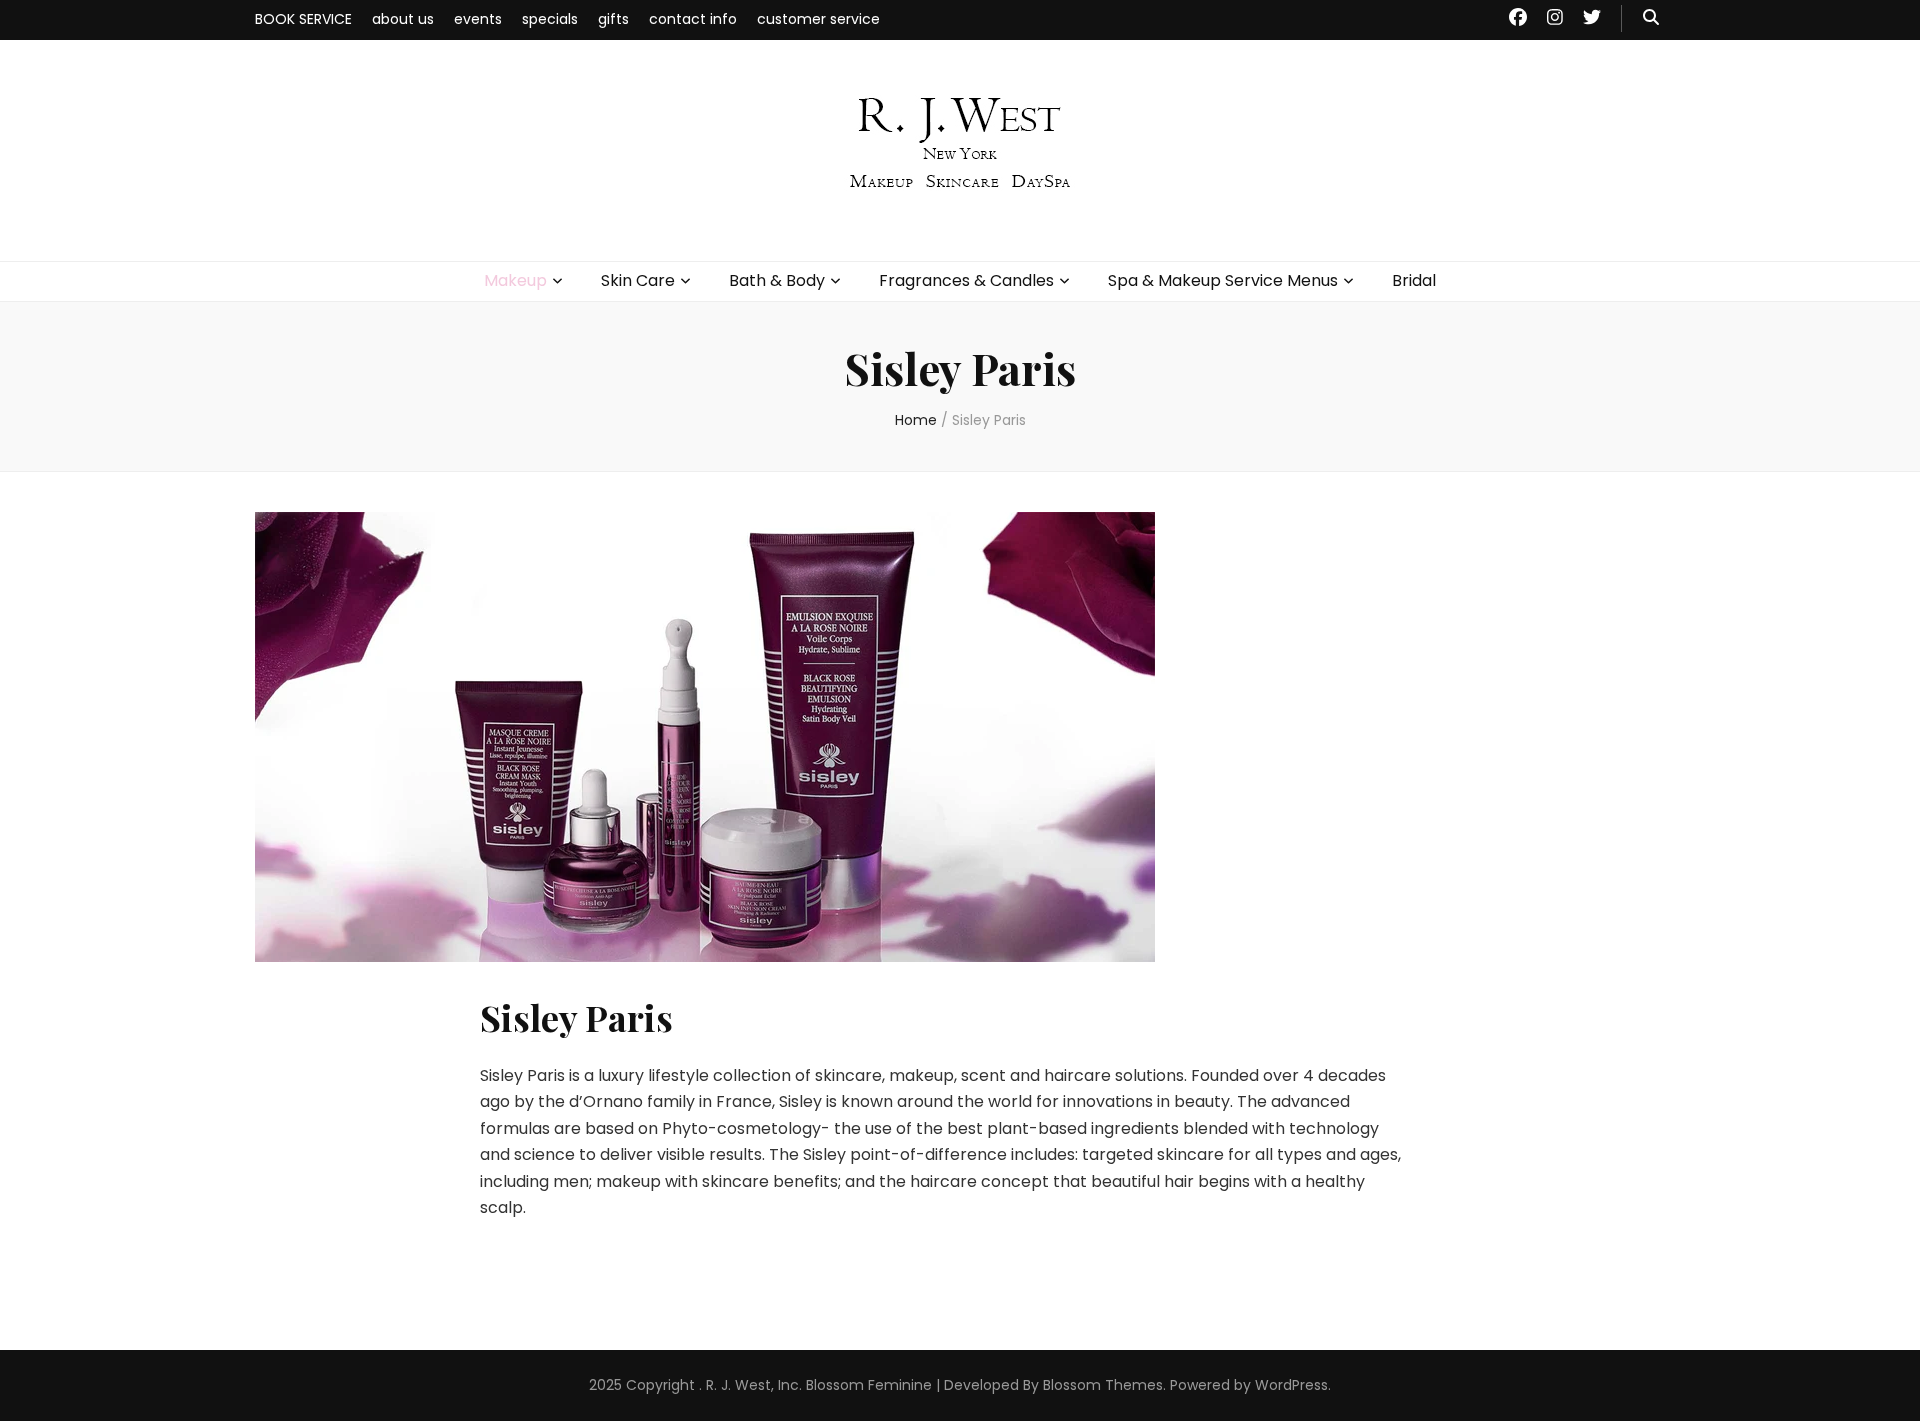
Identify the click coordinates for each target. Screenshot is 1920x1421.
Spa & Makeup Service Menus (1223, 280)
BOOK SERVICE (303, 19)
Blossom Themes (1103, 1385)
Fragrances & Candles (966, 280)
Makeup (515, 280)
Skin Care (638, 280)
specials (550, 19)
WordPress (1291, 1385)
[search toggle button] (1651, 18)
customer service (818, 19)
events (478, 19)
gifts (613, 19)
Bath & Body (777, 280)
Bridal (1414, 280)
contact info (693, 19)
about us (403, 19)
